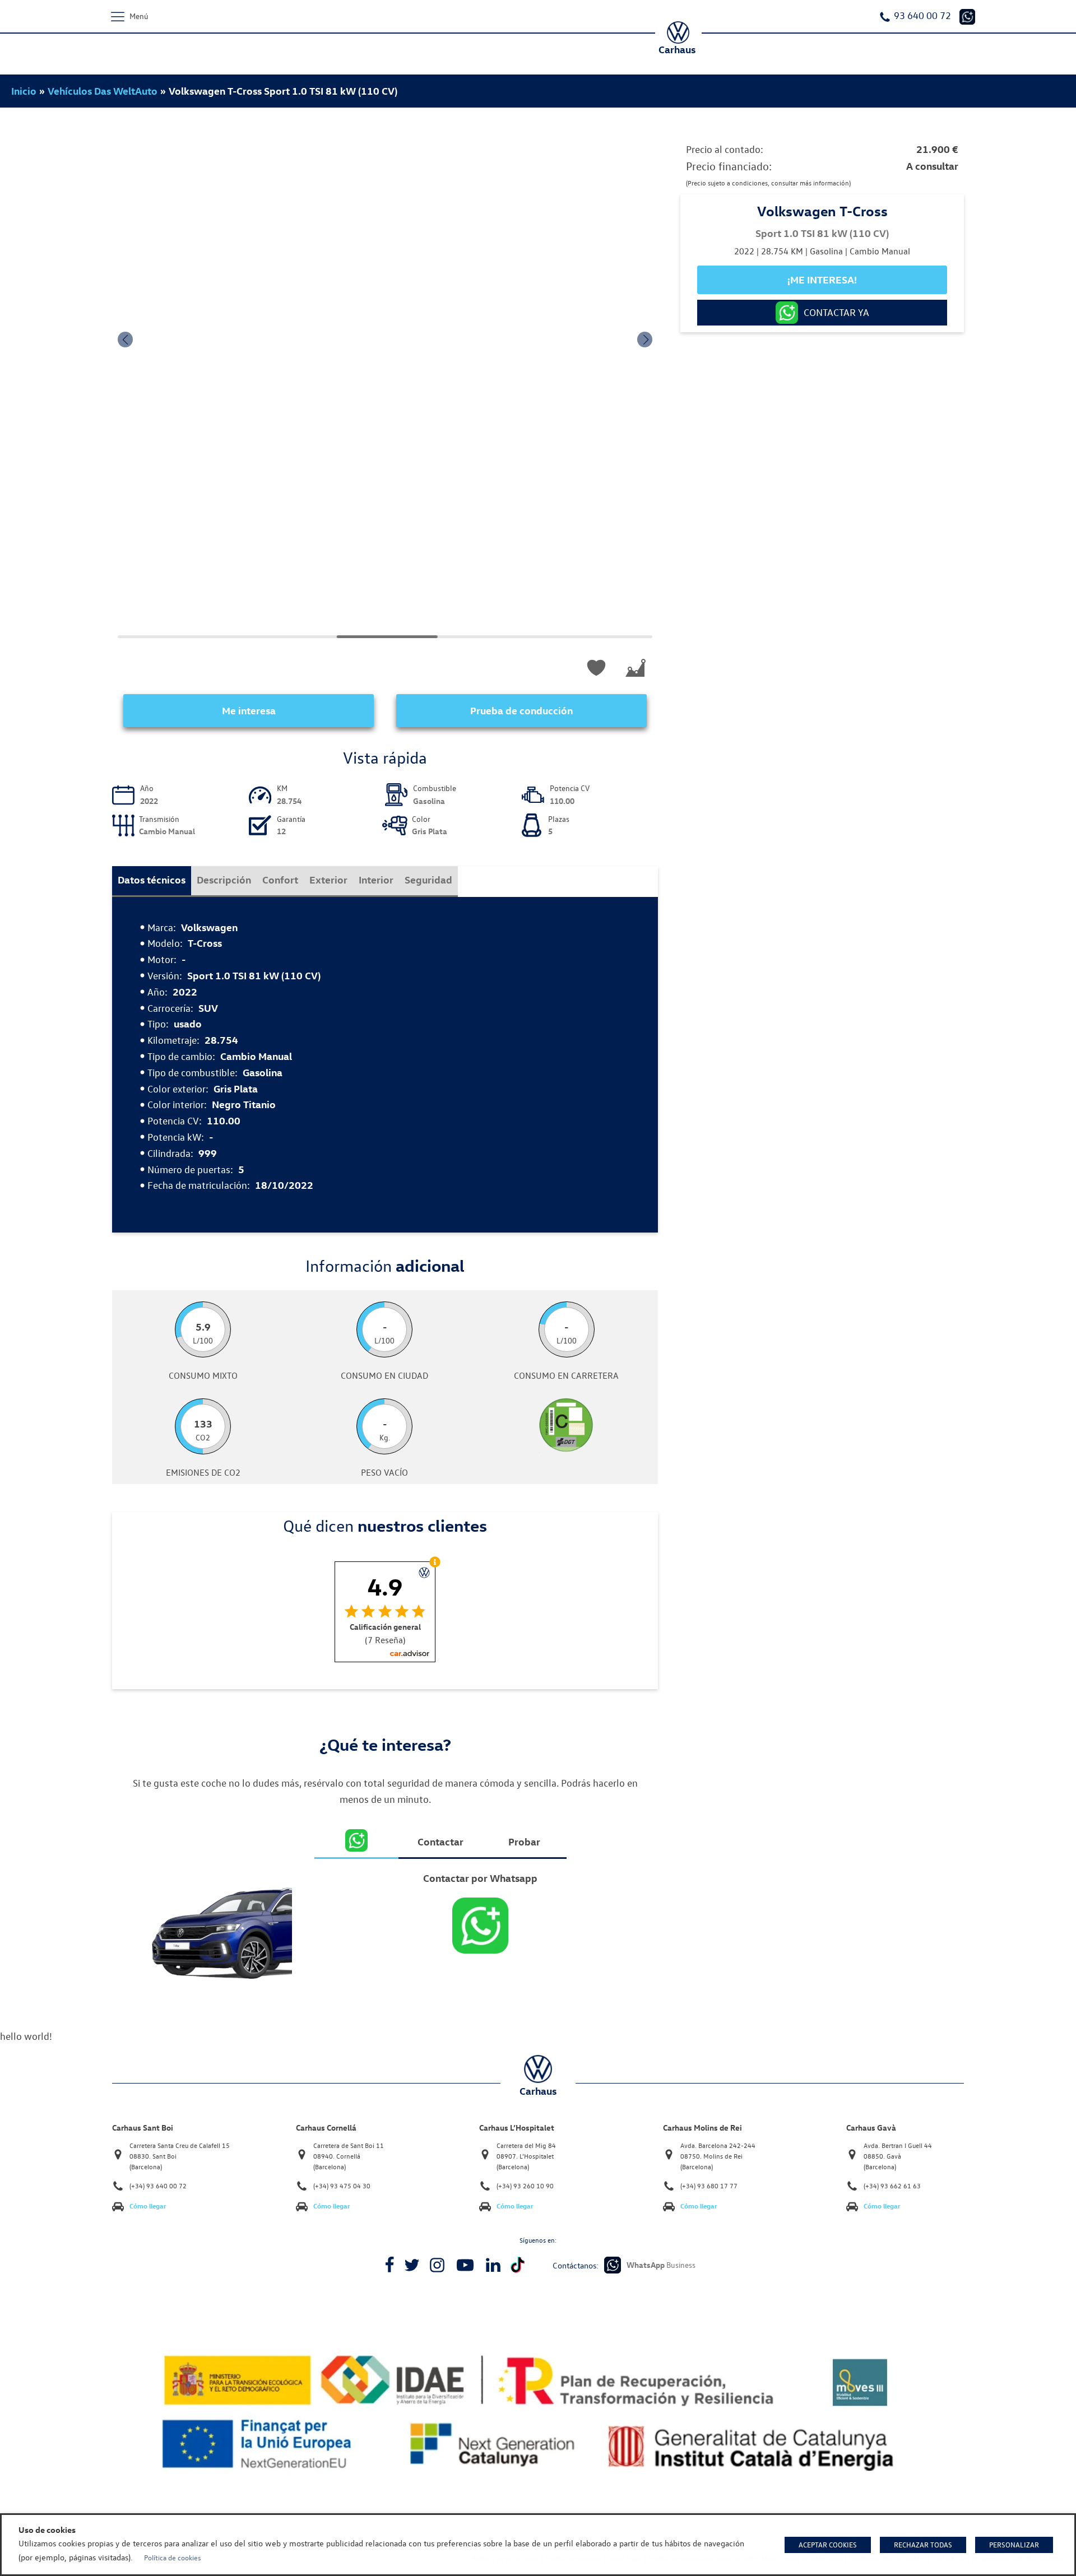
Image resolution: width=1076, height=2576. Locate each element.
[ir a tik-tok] (518, 2265)
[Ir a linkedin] (493, 2265)
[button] (125, 340)
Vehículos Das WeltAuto (103, 91)
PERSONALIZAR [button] (1014, 2545)
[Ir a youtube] (465, 2265)
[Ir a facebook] (389, 2265)
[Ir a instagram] (437, 2265)
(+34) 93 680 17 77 (709, 2186)
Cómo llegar (148, 2206)
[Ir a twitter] (412, 2265)
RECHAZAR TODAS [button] (923, 2545)
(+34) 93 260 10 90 (525, 2186)
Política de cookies (173, 2558)
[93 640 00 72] (967, 17)
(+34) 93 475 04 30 (342, 2186)
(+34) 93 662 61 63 (892, 2186)
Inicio (24, 91)
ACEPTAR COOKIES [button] (828, 2545)
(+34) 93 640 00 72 (158, 2186)
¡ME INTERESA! (822, 279)
